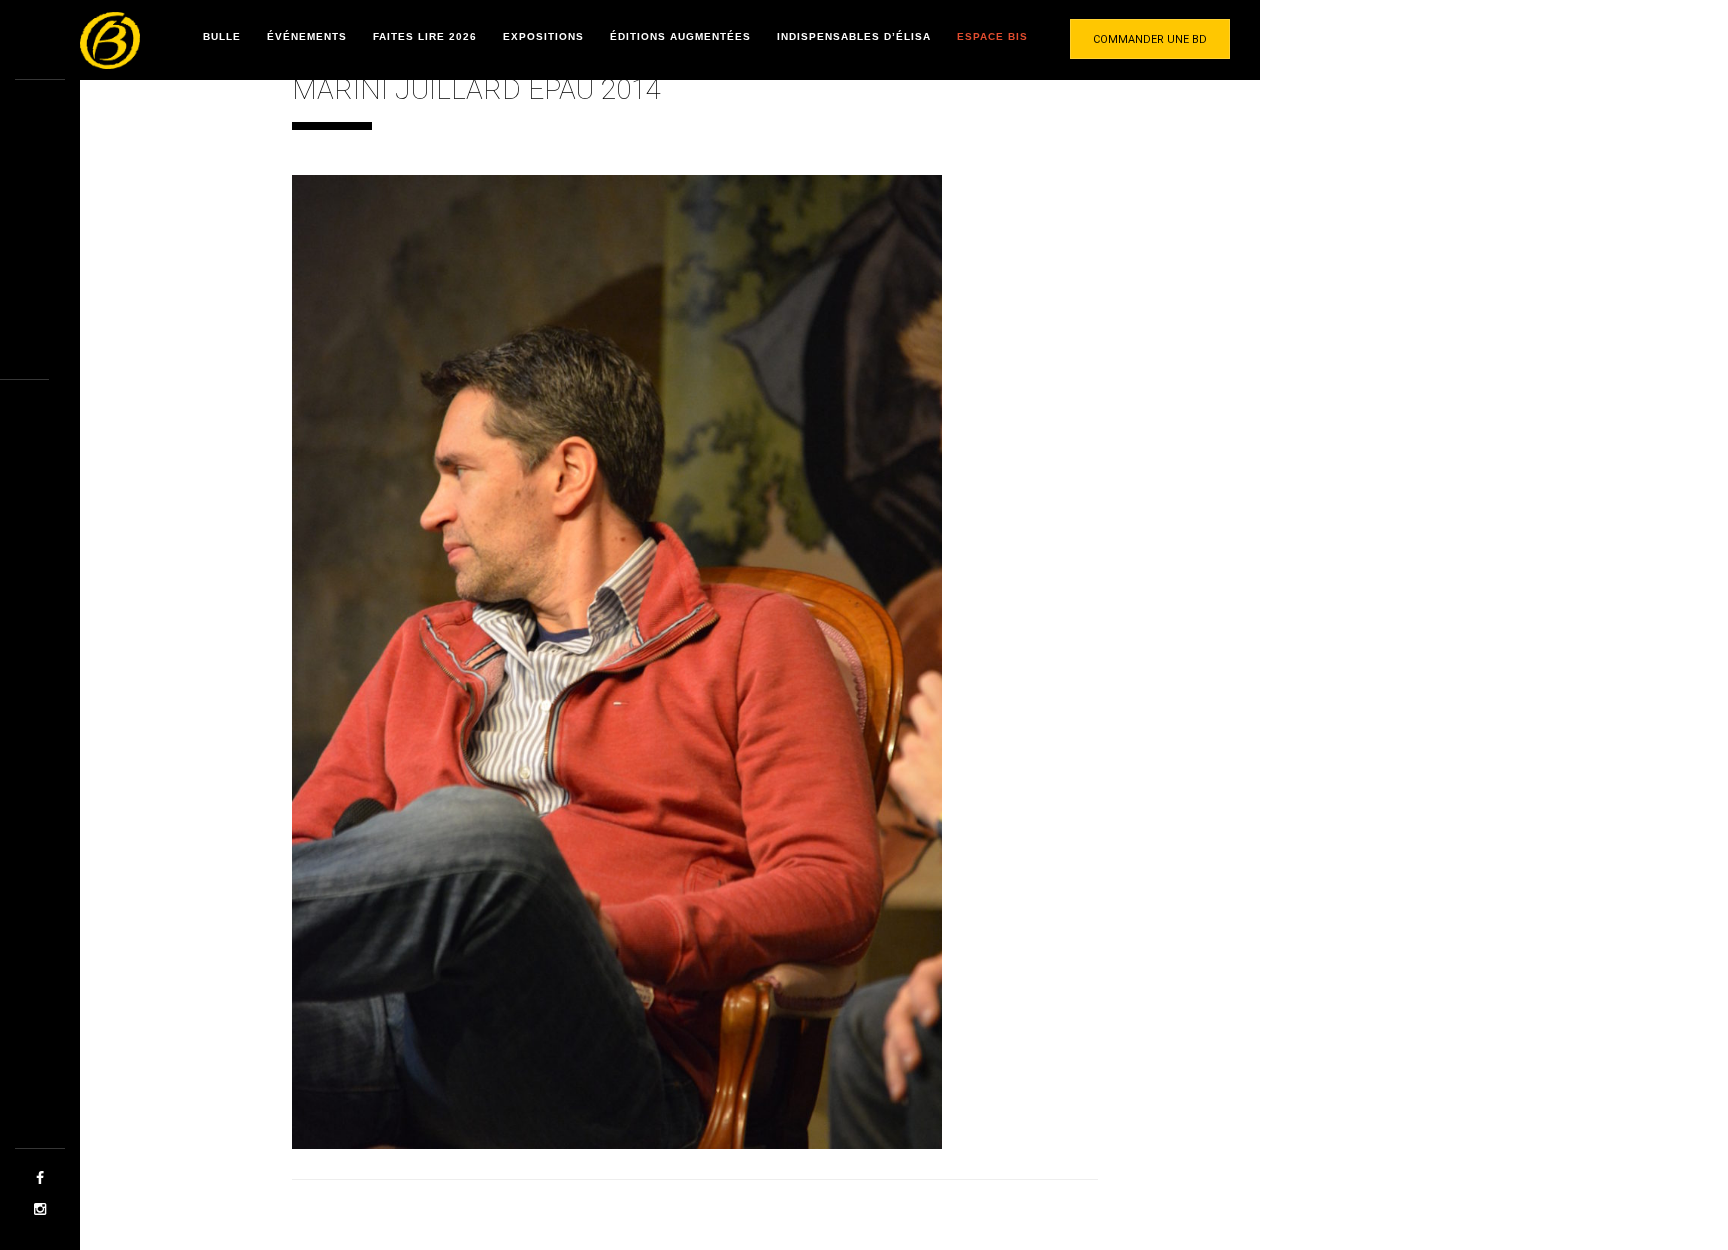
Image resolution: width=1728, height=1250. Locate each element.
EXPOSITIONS (543, 36)
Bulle (222, 36)
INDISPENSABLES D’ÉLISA (854, 36)
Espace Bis (992, 36)
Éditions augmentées (680, 36)
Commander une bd (1150, 39)
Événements (307, 36)
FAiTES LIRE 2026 (425, 36)
